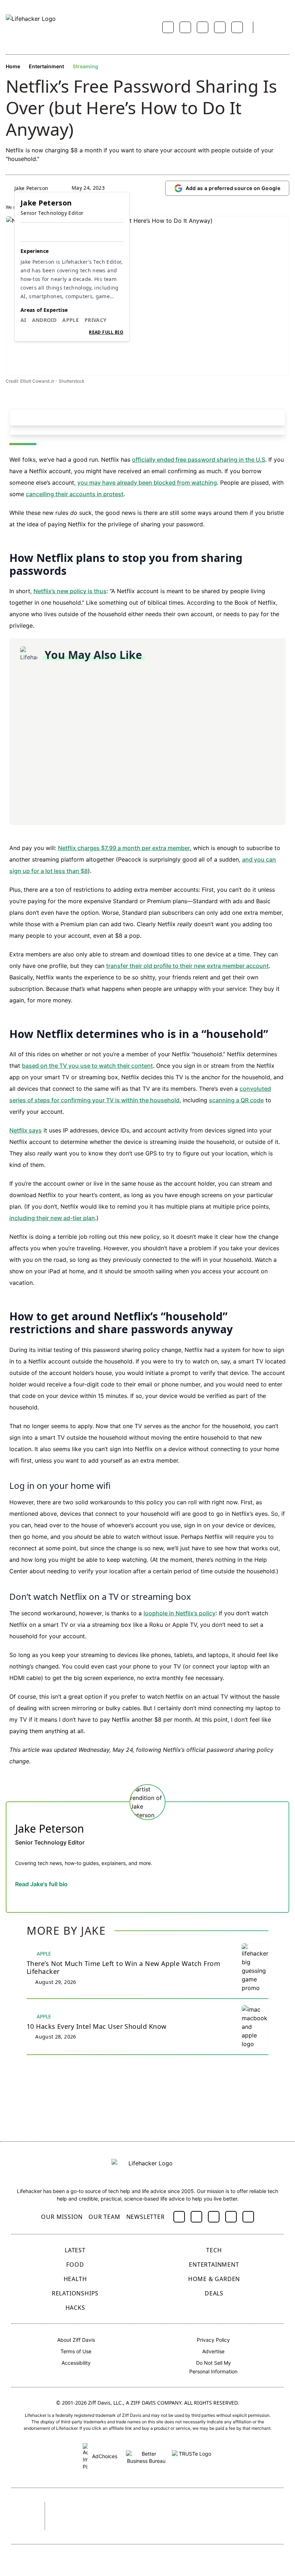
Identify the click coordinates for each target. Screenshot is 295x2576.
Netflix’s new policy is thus (70, 591)
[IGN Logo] (123, 2526)
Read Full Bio (106, 332)
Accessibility (76, 2363)
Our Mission (62, 2217)
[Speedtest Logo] (168, 2526)
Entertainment (46, 66)
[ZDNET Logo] (108, 2508)
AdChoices (104, 2456)
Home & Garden (214, 2279)
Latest (75, 2250)
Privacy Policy (213, 2340)
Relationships (75, 2293)
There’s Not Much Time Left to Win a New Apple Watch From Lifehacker (123, 1968)
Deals (214, 2293)
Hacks (75, 2308)
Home (13, 66)
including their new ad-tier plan (52, 1218)
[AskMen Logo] (236, 2508)
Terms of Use (76, 2351)
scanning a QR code (236, 1100)
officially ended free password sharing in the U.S (199, 460)
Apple (71, 320)
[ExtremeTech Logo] (78, 2526)
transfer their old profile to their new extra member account (187, 966)
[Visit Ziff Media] (22, 2516)
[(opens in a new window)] (179, 2217)
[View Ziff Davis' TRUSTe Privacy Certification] (192, 2456)
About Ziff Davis (76, 2340)
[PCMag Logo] (147, 2508)
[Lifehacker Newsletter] (268, 27)
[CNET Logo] (69, 2508)
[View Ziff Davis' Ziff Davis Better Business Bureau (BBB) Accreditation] (146, 2456)
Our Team (104, 2217)
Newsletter (146, 2217)
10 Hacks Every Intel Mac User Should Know (96, 2026)
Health (75, 2279)
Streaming (85, 66)
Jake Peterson (31, 188)
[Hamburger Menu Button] (286, 27)
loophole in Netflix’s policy (180, 1613)
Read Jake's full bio (41, 1884)
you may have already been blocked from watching (147, 483)
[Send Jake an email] (19, 1899)
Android (44, 320)
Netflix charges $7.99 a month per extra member (124, 848)
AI (23, 320)
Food (75, 2265)
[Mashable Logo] (189, 2508)
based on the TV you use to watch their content (87, 1066)
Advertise (213, 2351)
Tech (214, 2250)
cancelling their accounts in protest (75, 494)
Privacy (96, 320)
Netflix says (26, 1130)
